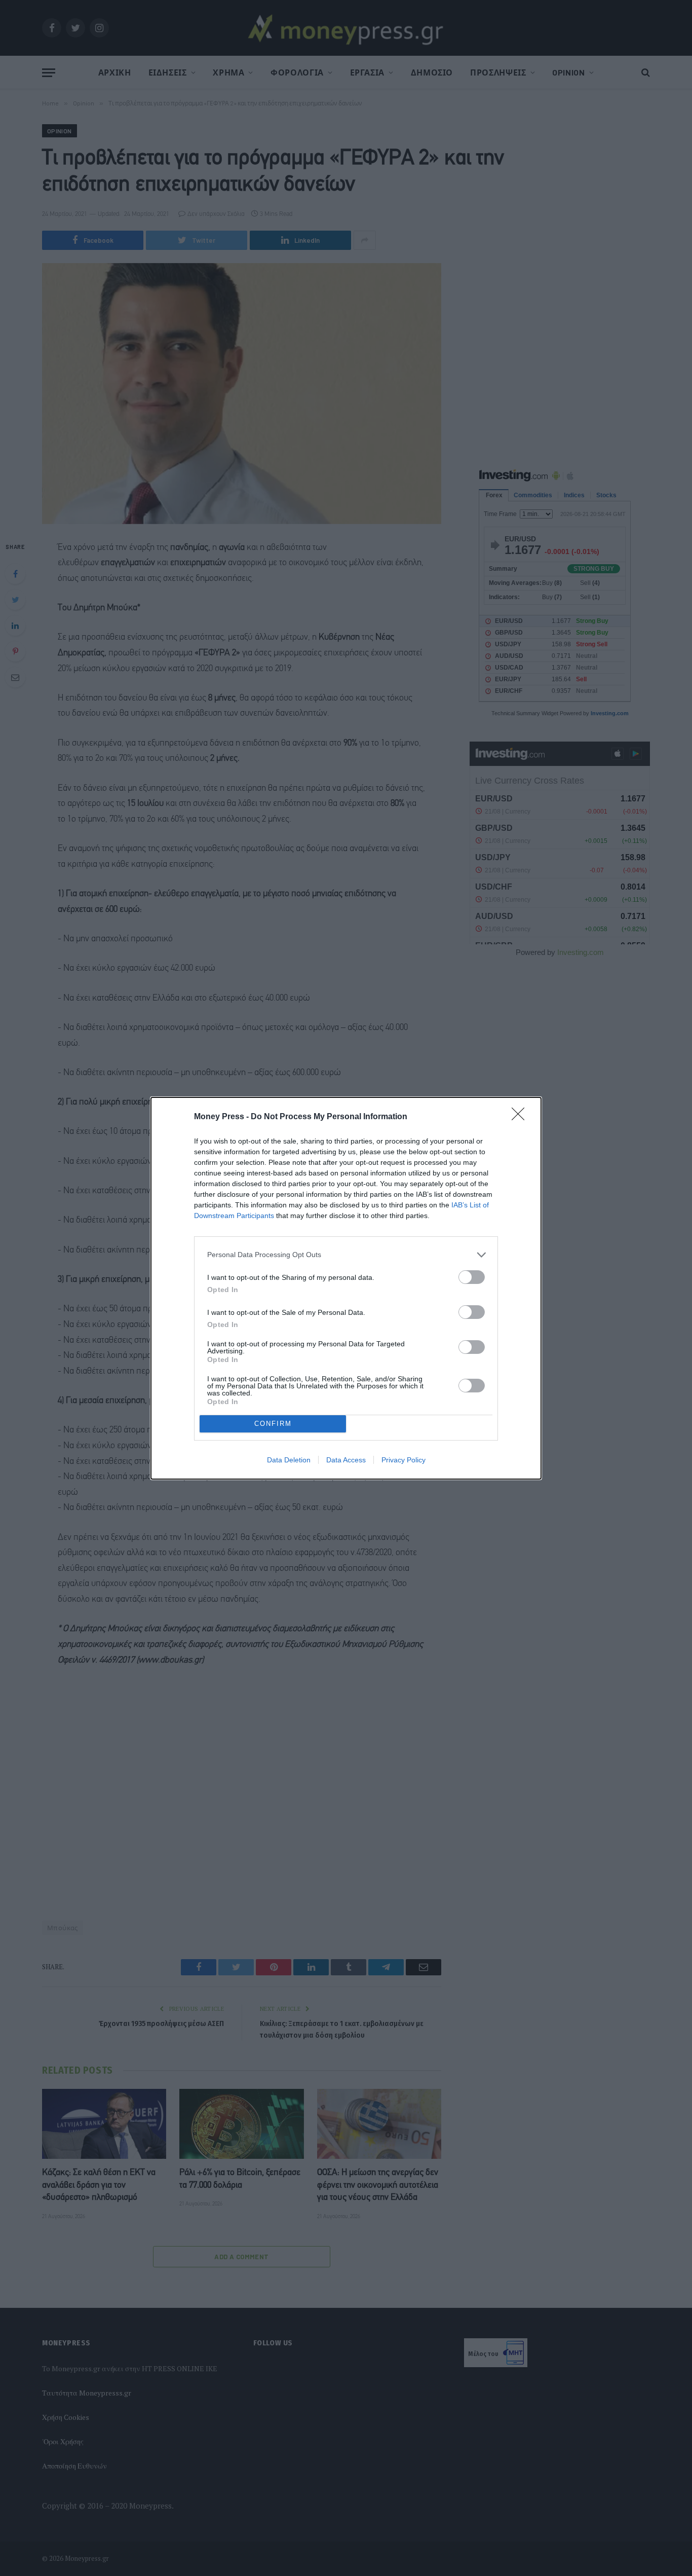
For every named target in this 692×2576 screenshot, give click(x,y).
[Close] (521, 1117)
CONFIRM (273, 1424)
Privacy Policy (403, 1460)
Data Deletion (289, 1460)
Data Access (346, 1460)
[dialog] (346, 1288)
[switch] (472, 1277)
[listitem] (346, 1255)
